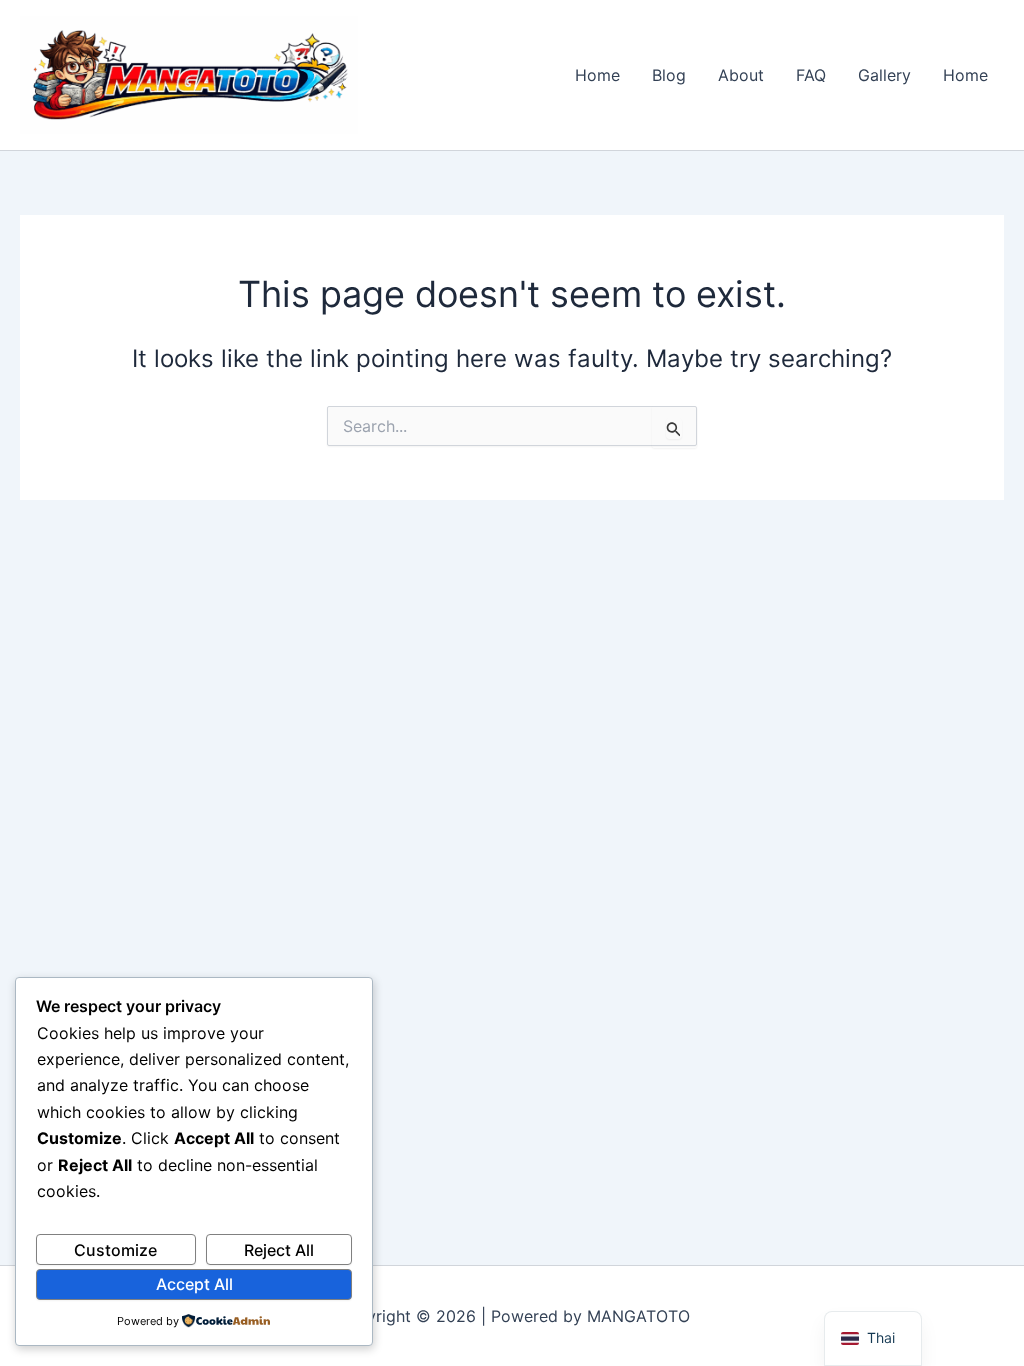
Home (597, 75)
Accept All (194, 1284)
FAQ (811, 75)
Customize (115, 1250)
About (741, 75)
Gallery (884, 75)
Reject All (279, 1250)
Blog (669, 75)
